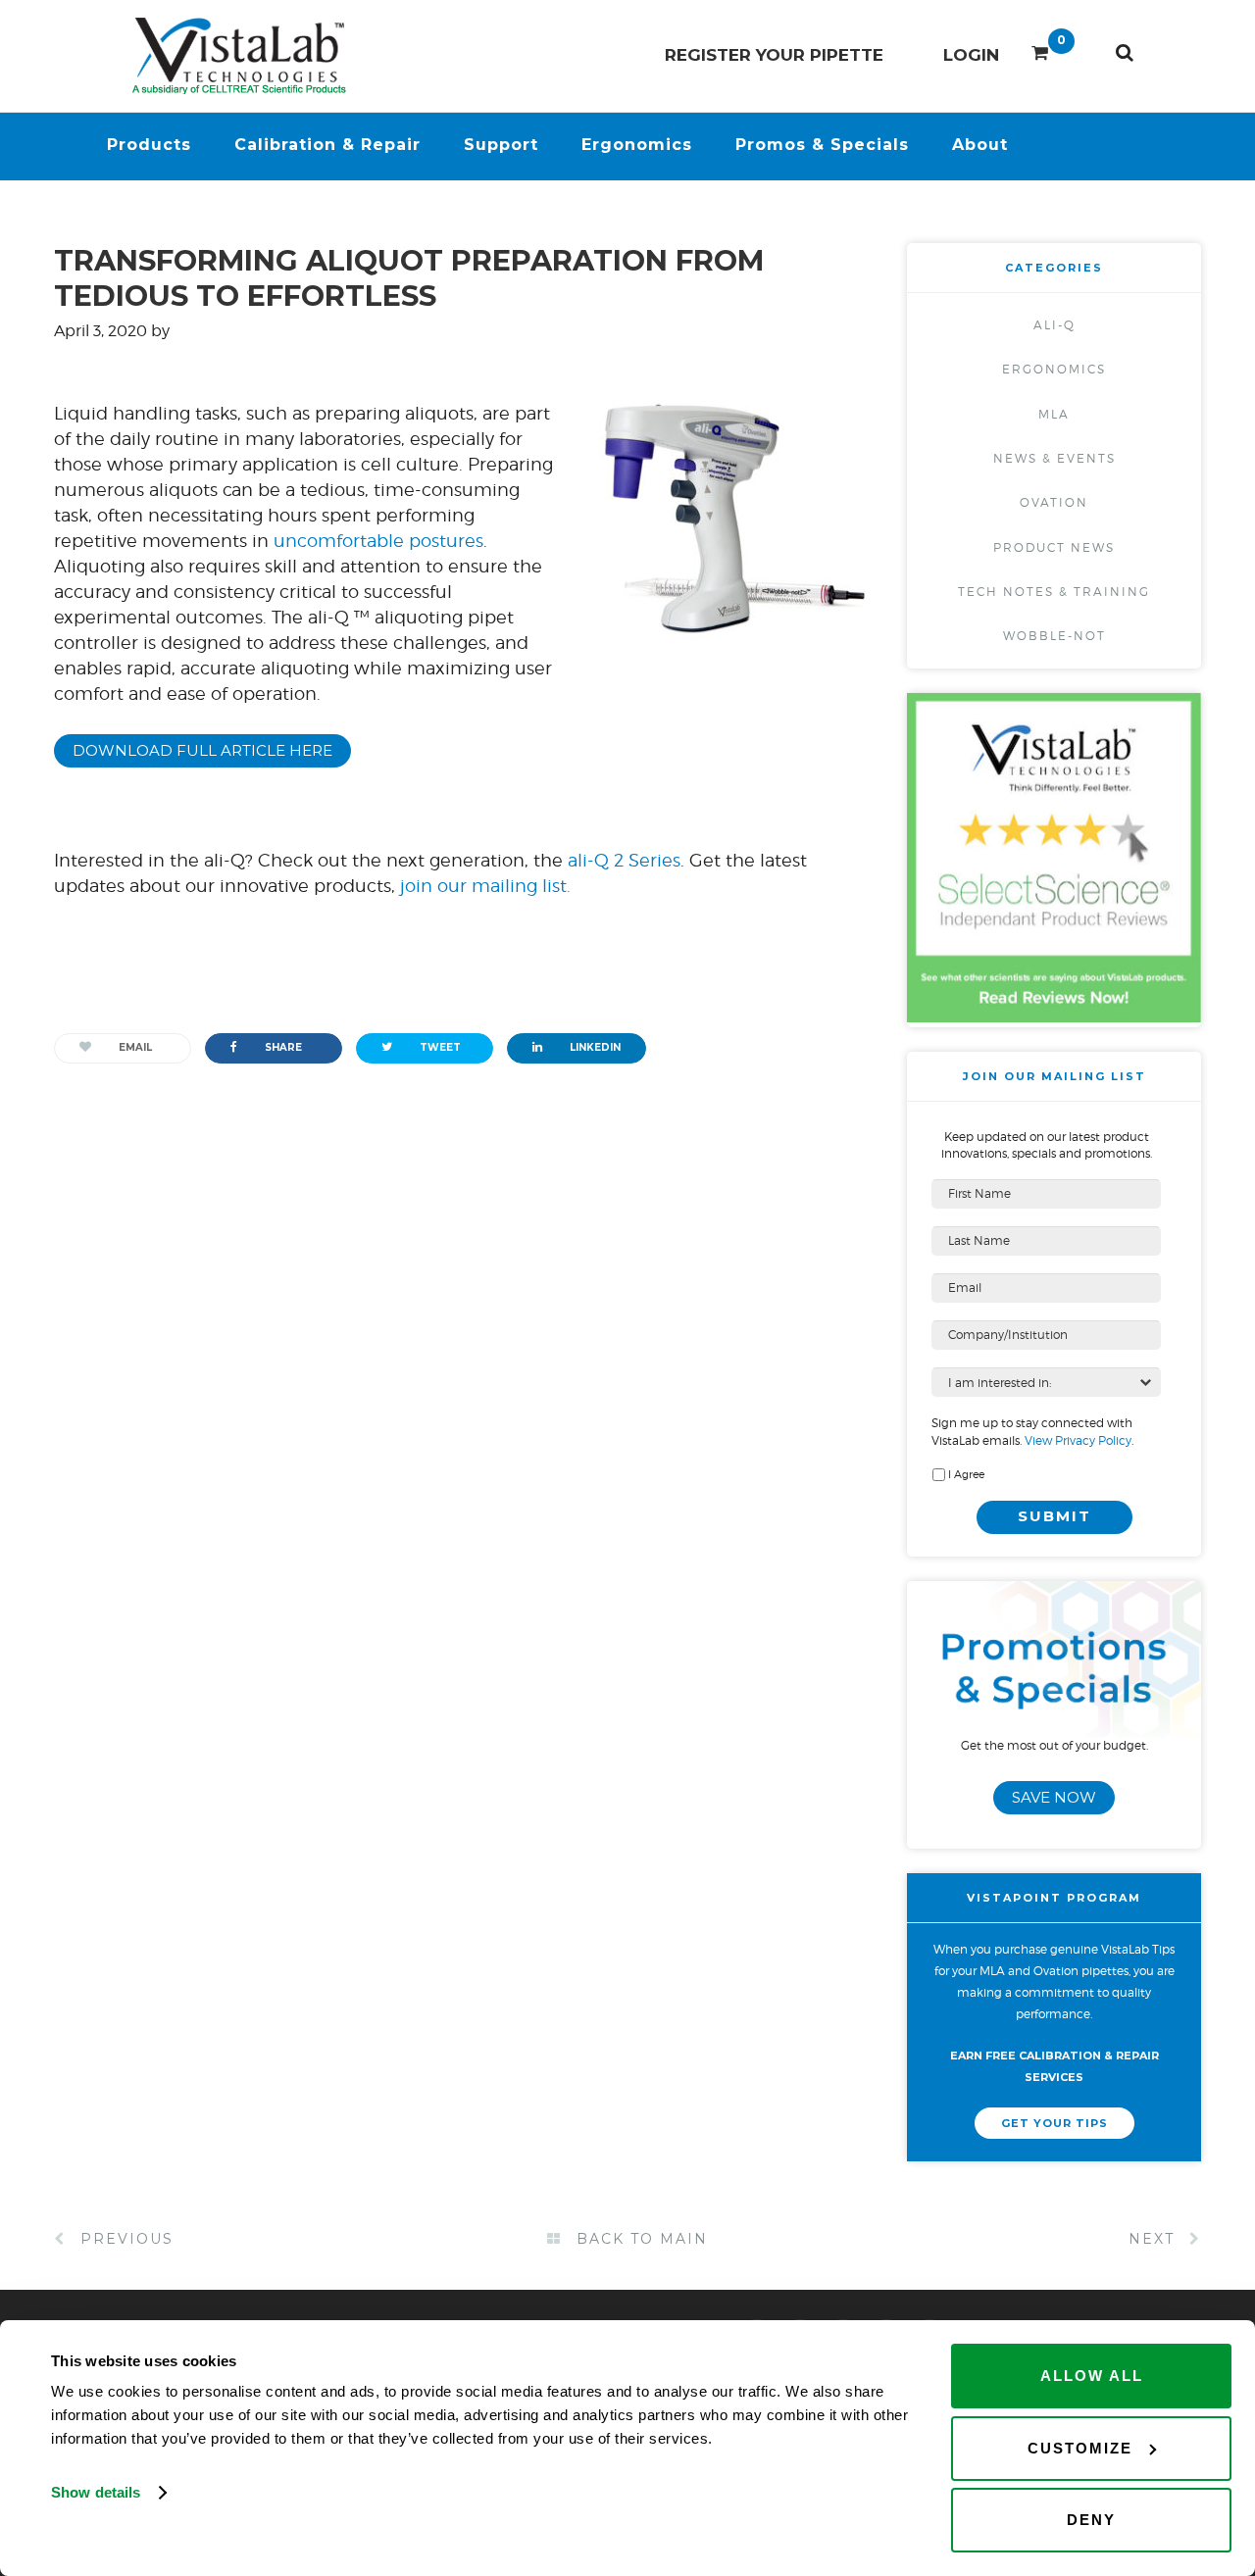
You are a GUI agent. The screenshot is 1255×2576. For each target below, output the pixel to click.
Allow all (1092, 2376)
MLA (1054, 414)
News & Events (1054, 458)
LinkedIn (594, 1047)
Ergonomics (1054, 369)
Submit (1054, 1516)
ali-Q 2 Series (624, 860)
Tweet (439, 1047)
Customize (1080, 2448)
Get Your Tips (1054, 2123)
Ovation (1054, 502)
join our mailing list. (485, 886)
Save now (1054, 1797)
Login (971, 55)
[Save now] (1054, 1729)
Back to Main (639, 2239)
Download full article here (202, 750)
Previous (124, 2239)
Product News (1054, 547)
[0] (1040, 49)
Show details (96, 2492)
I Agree (966, 1475)
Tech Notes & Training (1054, 592)
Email (134, 1047)
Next (1155, 2239)
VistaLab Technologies (242, 56)
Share (282, 1047)
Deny (1091, 2520)
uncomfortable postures (378, 541)
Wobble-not (1054, 636)
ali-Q (1054, 325)
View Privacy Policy (1077, 1440)
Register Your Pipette (774, 55)
